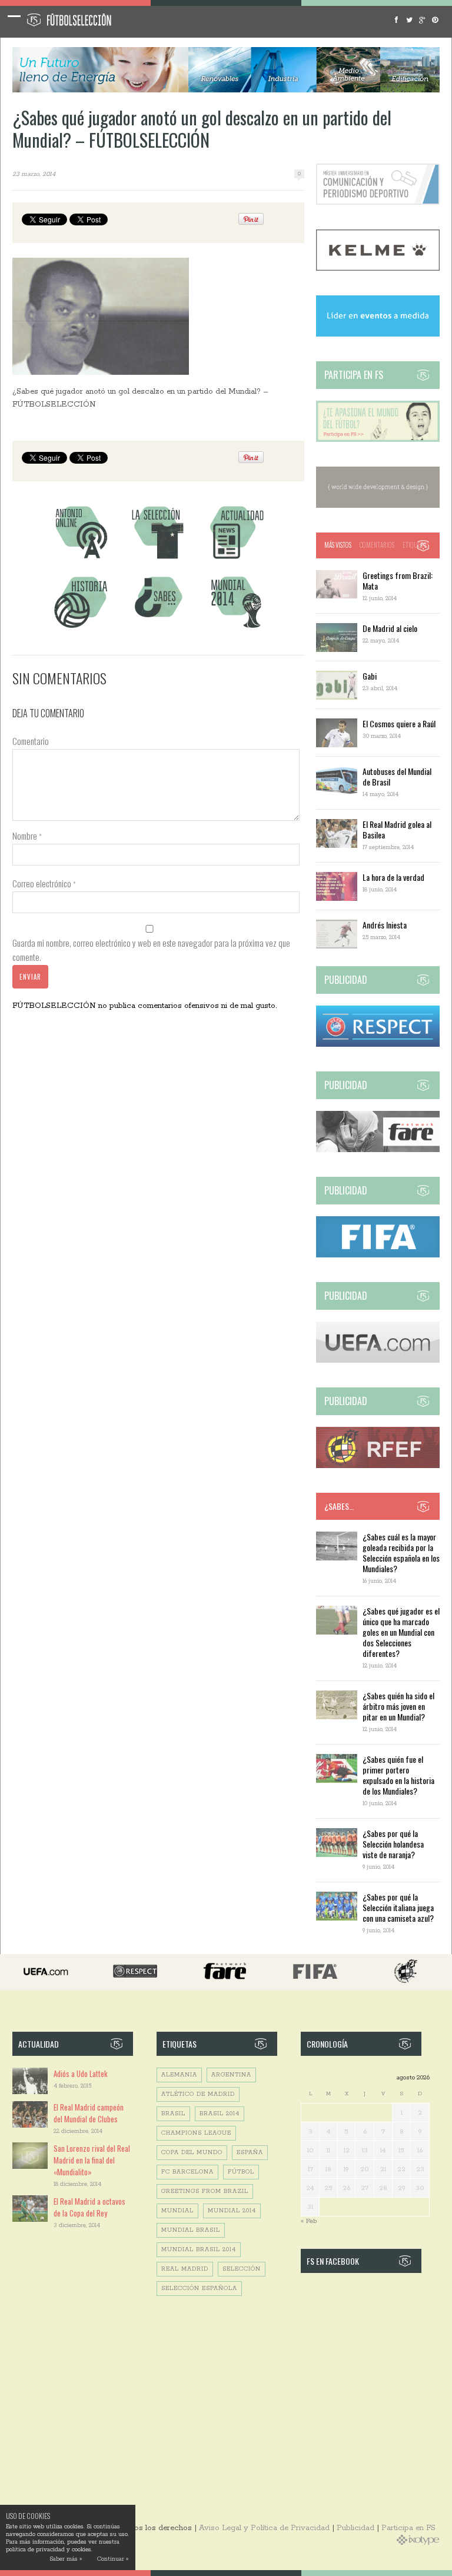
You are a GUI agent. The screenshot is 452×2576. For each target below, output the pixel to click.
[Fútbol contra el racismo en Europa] (378, 1150)
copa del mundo (192, 2153)
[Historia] (81, 629)
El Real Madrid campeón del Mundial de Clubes (89, 2113)
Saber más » (66, 2559)
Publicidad (355, 2528)
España (250, 2153)
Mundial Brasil (191, 2230)
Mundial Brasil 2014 (199, 2250)
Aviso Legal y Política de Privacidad (264, 2528)
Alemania (179, 2075)
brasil (173, 2114)
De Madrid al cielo (390, 628)
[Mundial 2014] (236, 629)
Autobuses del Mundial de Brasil (397, 776)
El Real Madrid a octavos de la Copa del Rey (89, 2207)
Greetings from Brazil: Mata (398, 580)
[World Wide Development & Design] (378, 506)
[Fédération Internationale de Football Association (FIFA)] (378, 1255)
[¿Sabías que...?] (158, 629)
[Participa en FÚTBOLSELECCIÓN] (378, 440)
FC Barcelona (187, 2172)
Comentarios (377, 545)
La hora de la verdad (393, 877)
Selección (242, 2269)
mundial (177, 2211)
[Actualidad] (236, 559)
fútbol (241, 2172)
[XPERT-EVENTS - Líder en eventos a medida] (378, 335)
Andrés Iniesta (385, 925)
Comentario (31, 741)
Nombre (27, 836)
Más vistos (338, 545)
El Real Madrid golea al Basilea (397, 829)
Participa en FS (408, 2528)
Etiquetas (416, 545)
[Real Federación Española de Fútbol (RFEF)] (378, 1466)
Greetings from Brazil (205, 2191)
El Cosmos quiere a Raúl (399, 723)
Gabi (370, 676)
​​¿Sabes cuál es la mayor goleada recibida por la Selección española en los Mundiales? (401, 1552)
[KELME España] (378, 269)
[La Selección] (158, 559)
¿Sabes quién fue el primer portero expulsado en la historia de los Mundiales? (398, 1775)
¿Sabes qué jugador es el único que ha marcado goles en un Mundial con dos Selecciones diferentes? (401, 1632)
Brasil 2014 (220, 2114)
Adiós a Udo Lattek (81, 2074)
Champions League (196, 2133)
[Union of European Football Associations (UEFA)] (378, 1361)
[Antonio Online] (81, 559)
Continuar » (113, 2559)
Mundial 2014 (232, 2211)
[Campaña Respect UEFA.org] (378, 1045)
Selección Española (199, 2289)
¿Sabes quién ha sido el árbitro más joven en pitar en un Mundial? (398, 1706)
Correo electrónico (44, 883)
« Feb (309, 2221)
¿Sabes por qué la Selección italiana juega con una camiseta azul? (398, 1907)
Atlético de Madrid (198, 2094)
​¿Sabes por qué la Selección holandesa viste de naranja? (393, 1844)
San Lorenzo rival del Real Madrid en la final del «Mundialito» (92, 2160)
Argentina (231, 2075)
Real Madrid (185, 2269)
